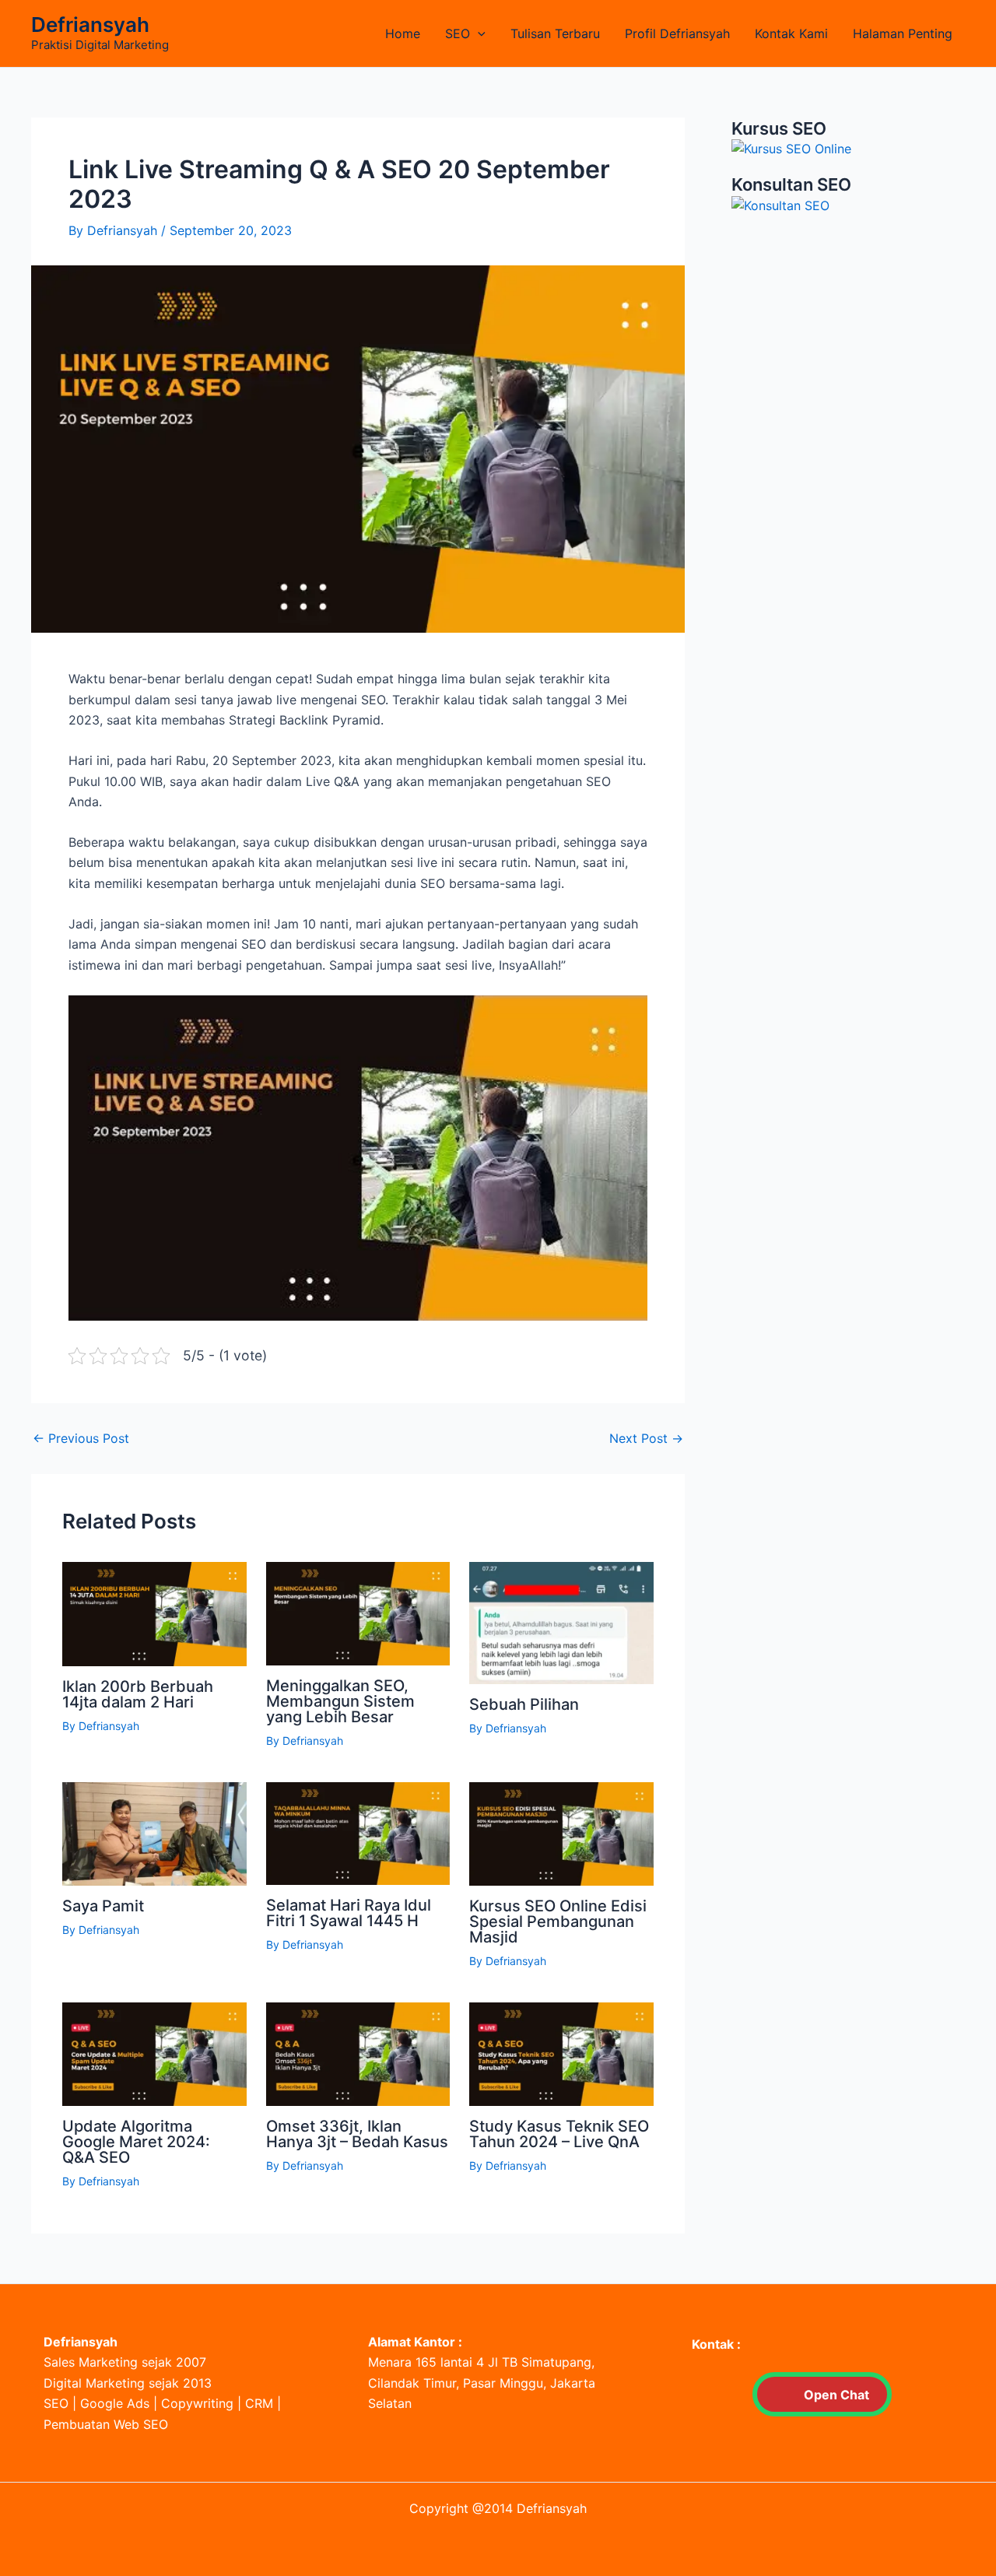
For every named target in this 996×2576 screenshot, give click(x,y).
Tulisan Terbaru (555, 33)
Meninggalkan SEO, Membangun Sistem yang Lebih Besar (340, 1701)
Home (403, 33)
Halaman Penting (903, 33)
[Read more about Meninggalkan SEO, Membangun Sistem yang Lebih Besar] (358, 1613)
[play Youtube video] (358, 1158)
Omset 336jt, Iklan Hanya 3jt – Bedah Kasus (357, 2134)
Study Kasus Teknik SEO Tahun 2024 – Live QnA (559, 2134)
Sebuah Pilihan (524, 1704)
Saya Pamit (103, 1906)
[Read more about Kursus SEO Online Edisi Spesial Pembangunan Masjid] (561, 1833)
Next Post (646, 1438)
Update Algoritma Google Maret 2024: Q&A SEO (136, 2142)
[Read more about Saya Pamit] (154, 1833)
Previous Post (81, 1438)
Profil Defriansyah (677, 33)
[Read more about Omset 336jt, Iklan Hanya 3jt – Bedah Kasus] (358, 2053)
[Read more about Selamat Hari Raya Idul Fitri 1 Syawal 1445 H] (358, 1832)
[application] (478, 33)
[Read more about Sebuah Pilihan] (561, 1622)
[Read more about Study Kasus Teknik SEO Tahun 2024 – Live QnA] (561, 2052)
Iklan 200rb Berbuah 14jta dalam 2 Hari (138, 1694)
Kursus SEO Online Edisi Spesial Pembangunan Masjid (558, 1921)
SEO (458, 33)
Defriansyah (90, 25)
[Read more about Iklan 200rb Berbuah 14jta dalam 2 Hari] (154, 1613)
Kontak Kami (791, 33)
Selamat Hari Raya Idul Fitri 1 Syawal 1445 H (349, 1913)
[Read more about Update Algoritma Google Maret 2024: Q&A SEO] (154, 2052)
